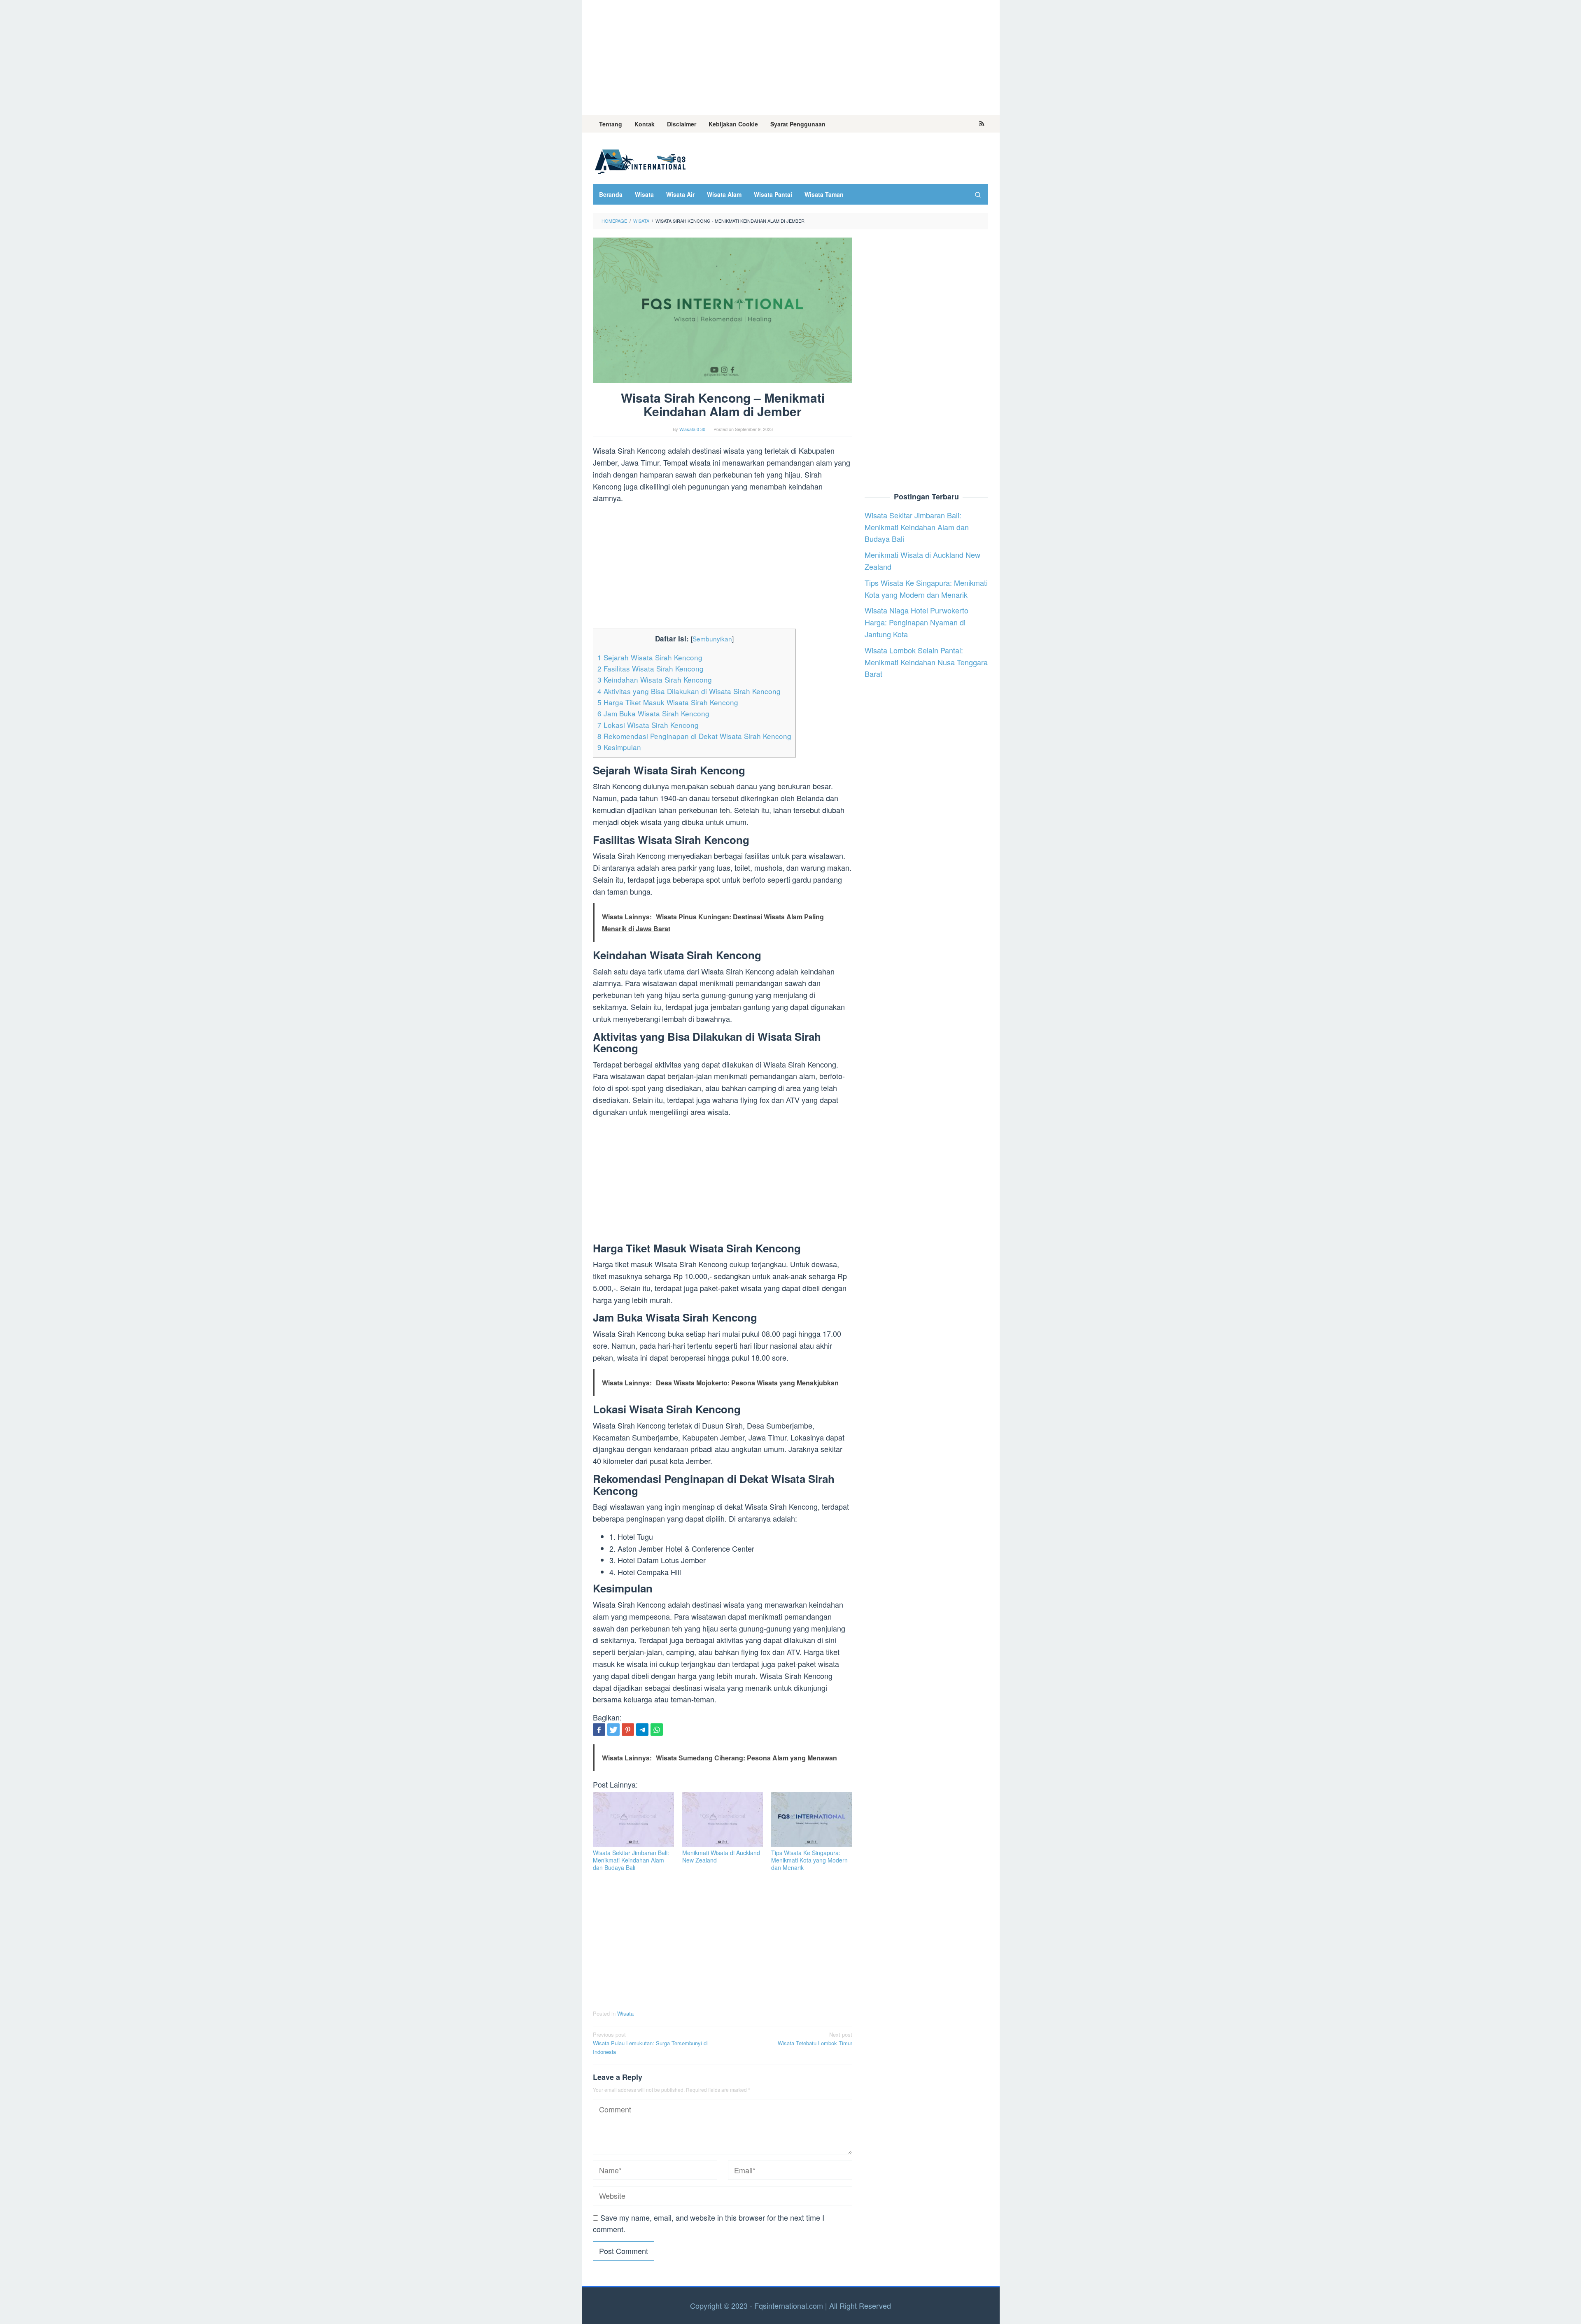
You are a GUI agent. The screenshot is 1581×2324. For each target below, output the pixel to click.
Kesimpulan (619, 747)
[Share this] (599, 1730)
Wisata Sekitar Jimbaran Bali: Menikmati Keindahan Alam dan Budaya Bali (631, 1860)
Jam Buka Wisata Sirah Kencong (653, 713)
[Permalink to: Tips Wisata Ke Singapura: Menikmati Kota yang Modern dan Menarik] (812, 1819)
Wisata (625, 2013)
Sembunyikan (712, 639)
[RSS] (982, 124)
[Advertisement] (791, 58)
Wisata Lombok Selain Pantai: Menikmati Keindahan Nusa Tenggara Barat (926, 662)
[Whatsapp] (657, 1730)
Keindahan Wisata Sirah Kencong (655, 679)
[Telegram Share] (642, 1730)
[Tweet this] (613, 1730)
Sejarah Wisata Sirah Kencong (650, 657)
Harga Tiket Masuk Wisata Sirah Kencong (668, 702)
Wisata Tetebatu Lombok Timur (815, 2039)
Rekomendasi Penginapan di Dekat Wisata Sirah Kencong (694, 736)
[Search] (978, 194)
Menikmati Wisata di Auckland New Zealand (721, 1856)
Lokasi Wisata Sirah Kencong (648, 725)
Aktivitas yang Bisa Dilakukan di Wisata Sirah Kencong (689, 691)
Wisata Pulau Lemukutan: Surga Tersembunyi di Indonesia (650, 2043)
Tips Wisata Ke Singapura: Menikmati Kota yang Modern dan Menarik (809, 1860)
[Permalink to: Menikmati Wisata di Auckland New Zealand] (723, 1819)
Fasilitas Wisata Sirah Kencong (651, 668)
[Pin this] (628, 1730)
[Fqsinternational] (640, 160)
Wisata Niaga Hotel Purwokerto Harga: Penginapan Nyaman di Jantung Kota (916, 622)
